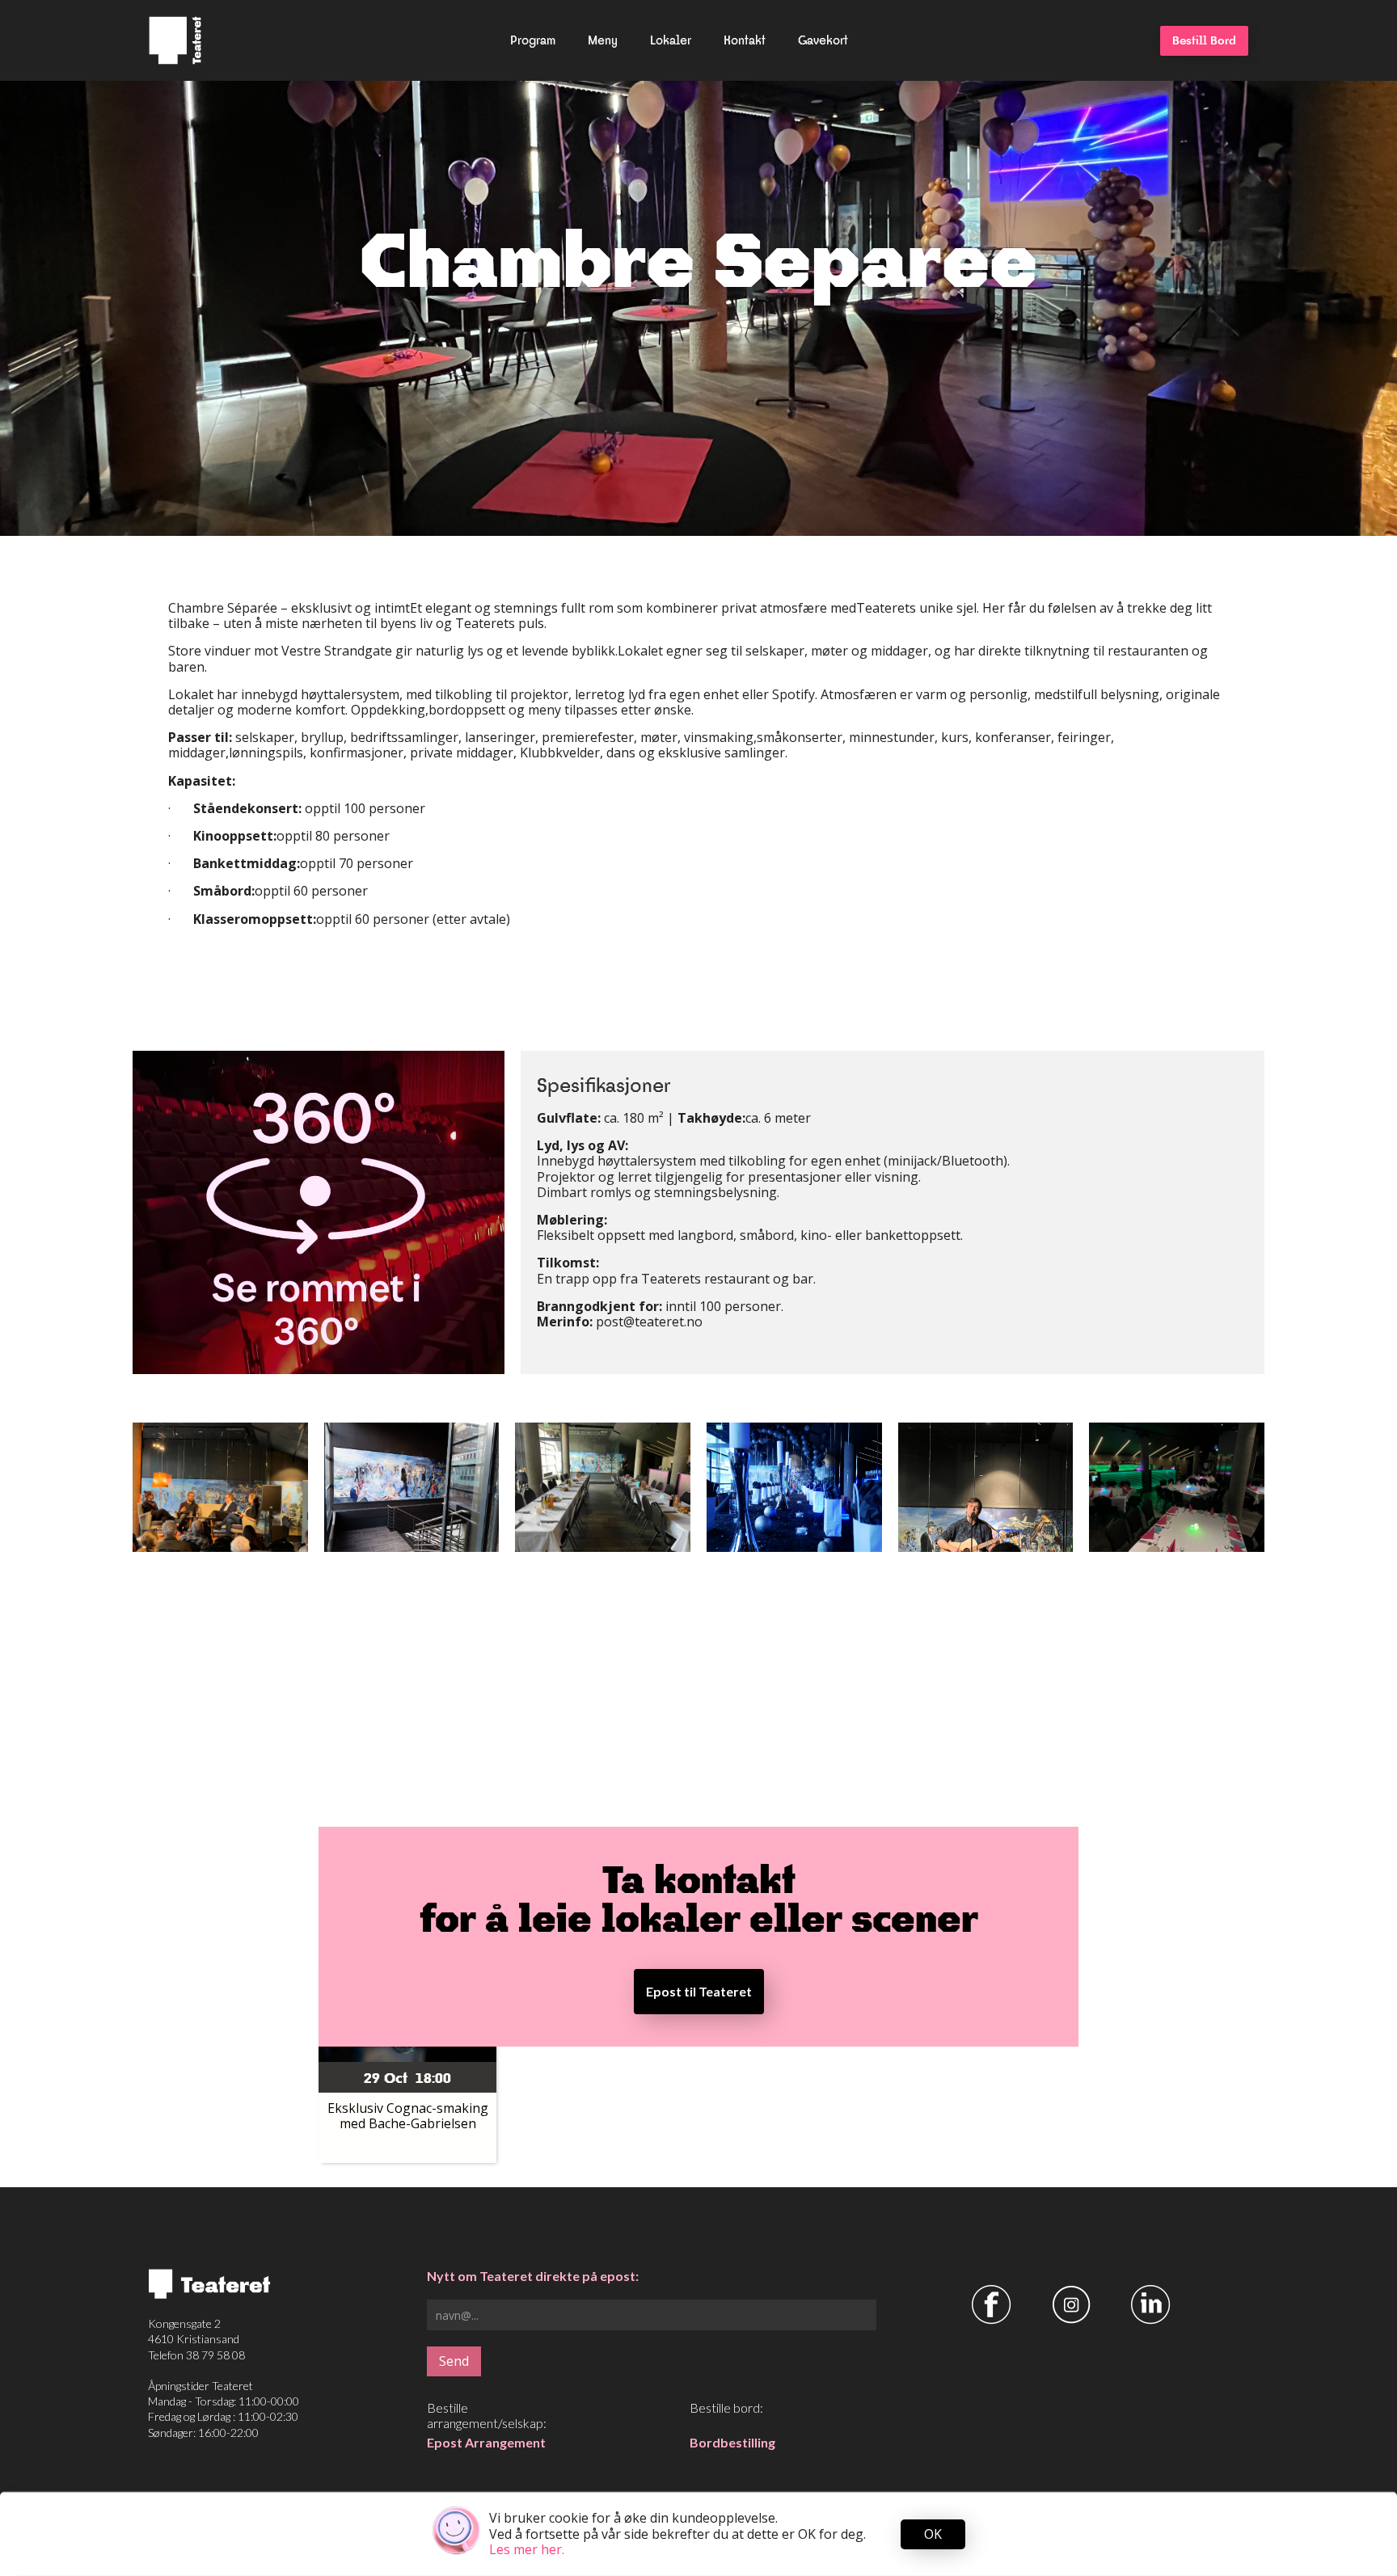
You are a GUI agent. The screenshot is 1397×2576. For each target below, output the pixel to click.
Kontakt (745, 40)
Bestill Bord (1204, 40)
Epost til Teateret (699, 1991)
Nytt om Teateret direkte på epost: (533, 2276)
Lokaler (671, 40)
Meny (603, 40)
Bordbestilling (732, 2442)
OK (933, 2534)
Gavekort (823, 40)
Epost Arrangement (486, 2442)
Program (533, 40)
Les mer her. (527, 2549)
